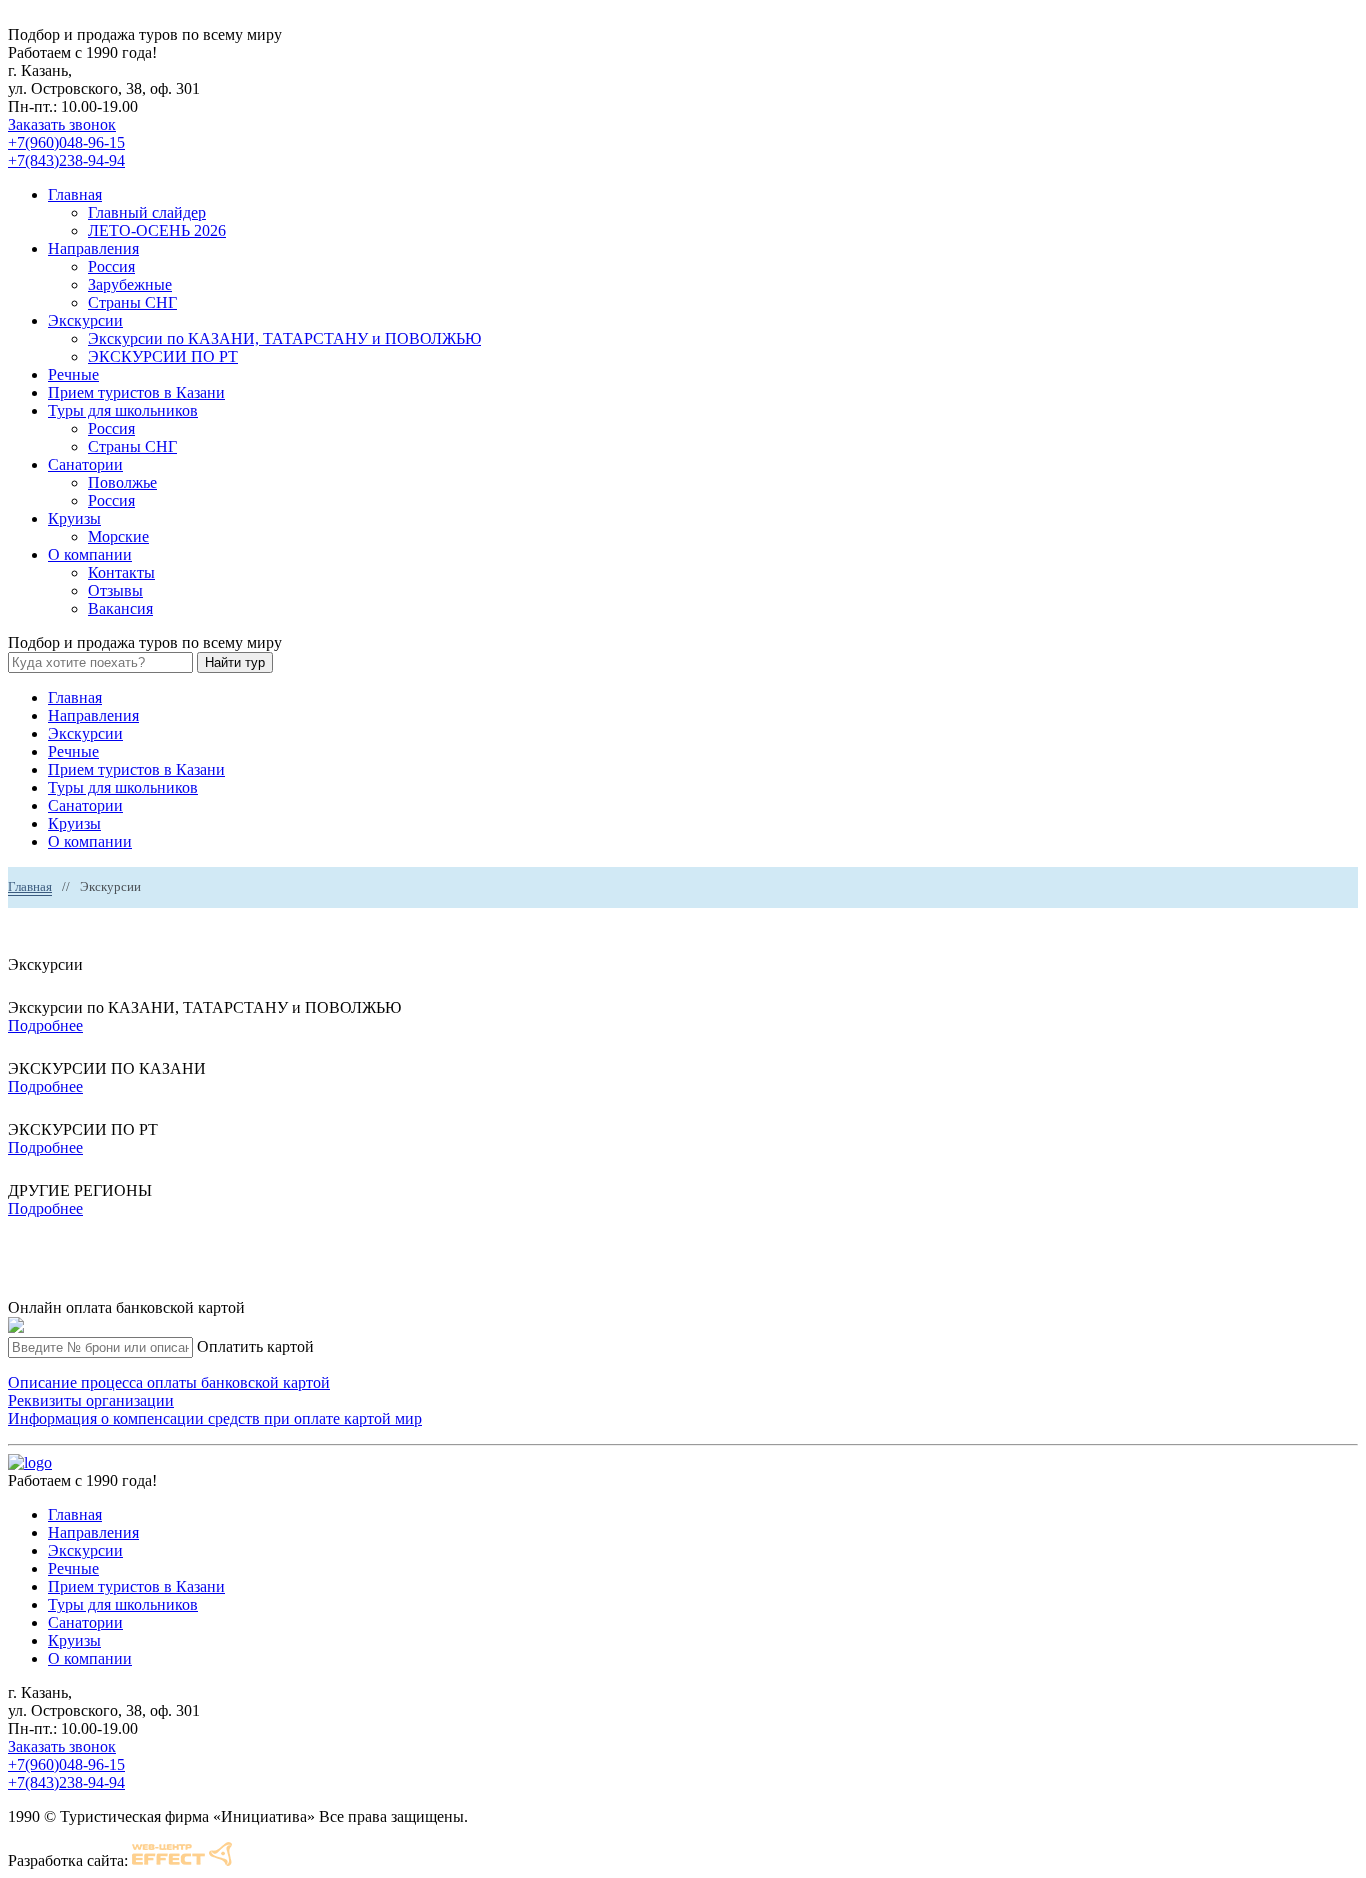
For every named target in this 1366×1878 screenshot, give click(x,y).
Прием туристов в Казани (136, 392)
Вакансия (120, 608)
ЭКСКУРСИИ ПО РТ (163, 356)
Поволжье (122, 482)
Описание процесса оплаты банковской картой (169, 1382)
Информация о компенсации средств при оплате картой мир (215, 1418)
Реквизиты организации (91, 1400)
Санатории (85, 464)
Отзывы (115, 590)
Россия (111, 266)
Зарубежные (130, 284)
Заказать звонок (62, 124)
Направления (93, 248)
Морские (118, 536)
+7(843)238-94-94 (66, 160)
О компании (90, 554)
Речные (73, 374)
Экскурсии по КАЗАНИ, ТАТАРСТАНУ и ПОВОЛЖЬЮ (284, 338)
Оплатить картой (255, 1346)
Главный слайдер (147, 212)
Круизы (74, 518)
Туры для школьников (123, 410)
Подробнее (45, 1025)
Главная (75, 194)
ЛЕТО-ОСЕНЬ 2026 (157, 230)
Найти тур (235, 662)
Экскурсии (85, 320)
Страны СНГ (132, 302)
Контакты (121, 572)
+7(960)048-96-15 (66, 142)
